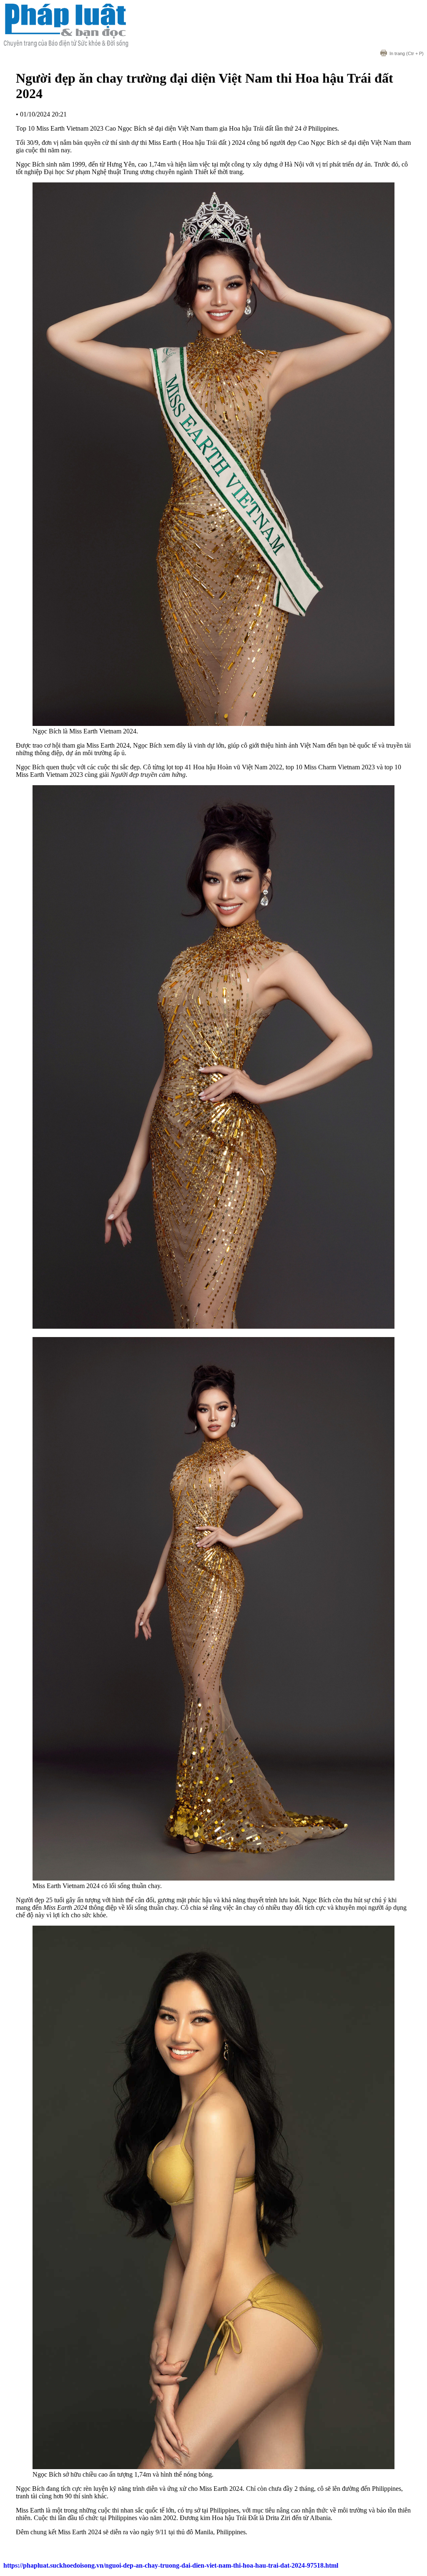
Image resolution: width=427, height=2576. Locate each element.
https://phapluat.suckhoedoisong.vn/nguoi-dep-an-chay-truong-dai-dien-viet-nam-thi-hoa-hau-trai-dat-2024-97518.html (171, 2565)
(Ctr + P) (407, 53)
